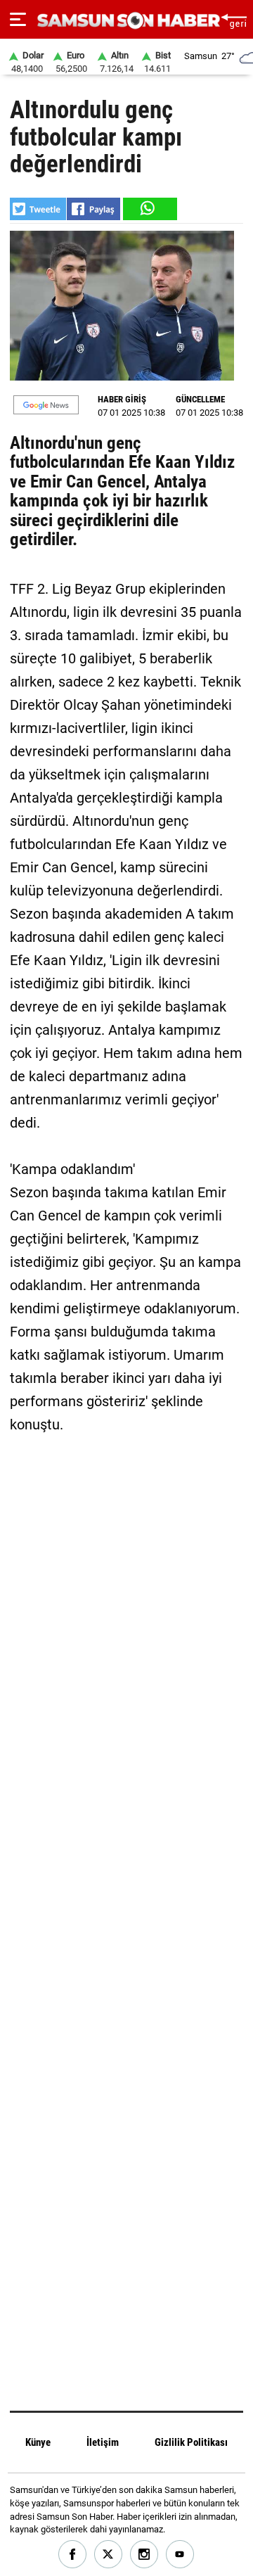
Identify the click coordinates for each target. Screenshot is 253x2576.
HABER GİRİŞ (122, 399)
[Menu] (18, 20)
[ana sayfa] (234, 19)
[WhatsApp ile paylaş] (149, 209)
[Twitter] (109, 2555)
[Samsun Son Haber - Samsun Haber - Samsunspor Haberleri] (127, 21)
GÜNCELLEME (200, 399)
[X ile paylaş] (38, 209)
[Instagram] (144, 2555)
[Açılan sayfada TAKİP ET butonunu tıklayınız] (46, 405)
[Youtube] (180, 2555)
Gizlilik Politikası (191, 2442)
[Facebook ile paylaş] (93, 209)
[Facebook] (73, 2555)
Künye (38, 2442)
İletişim (103, 2442)
